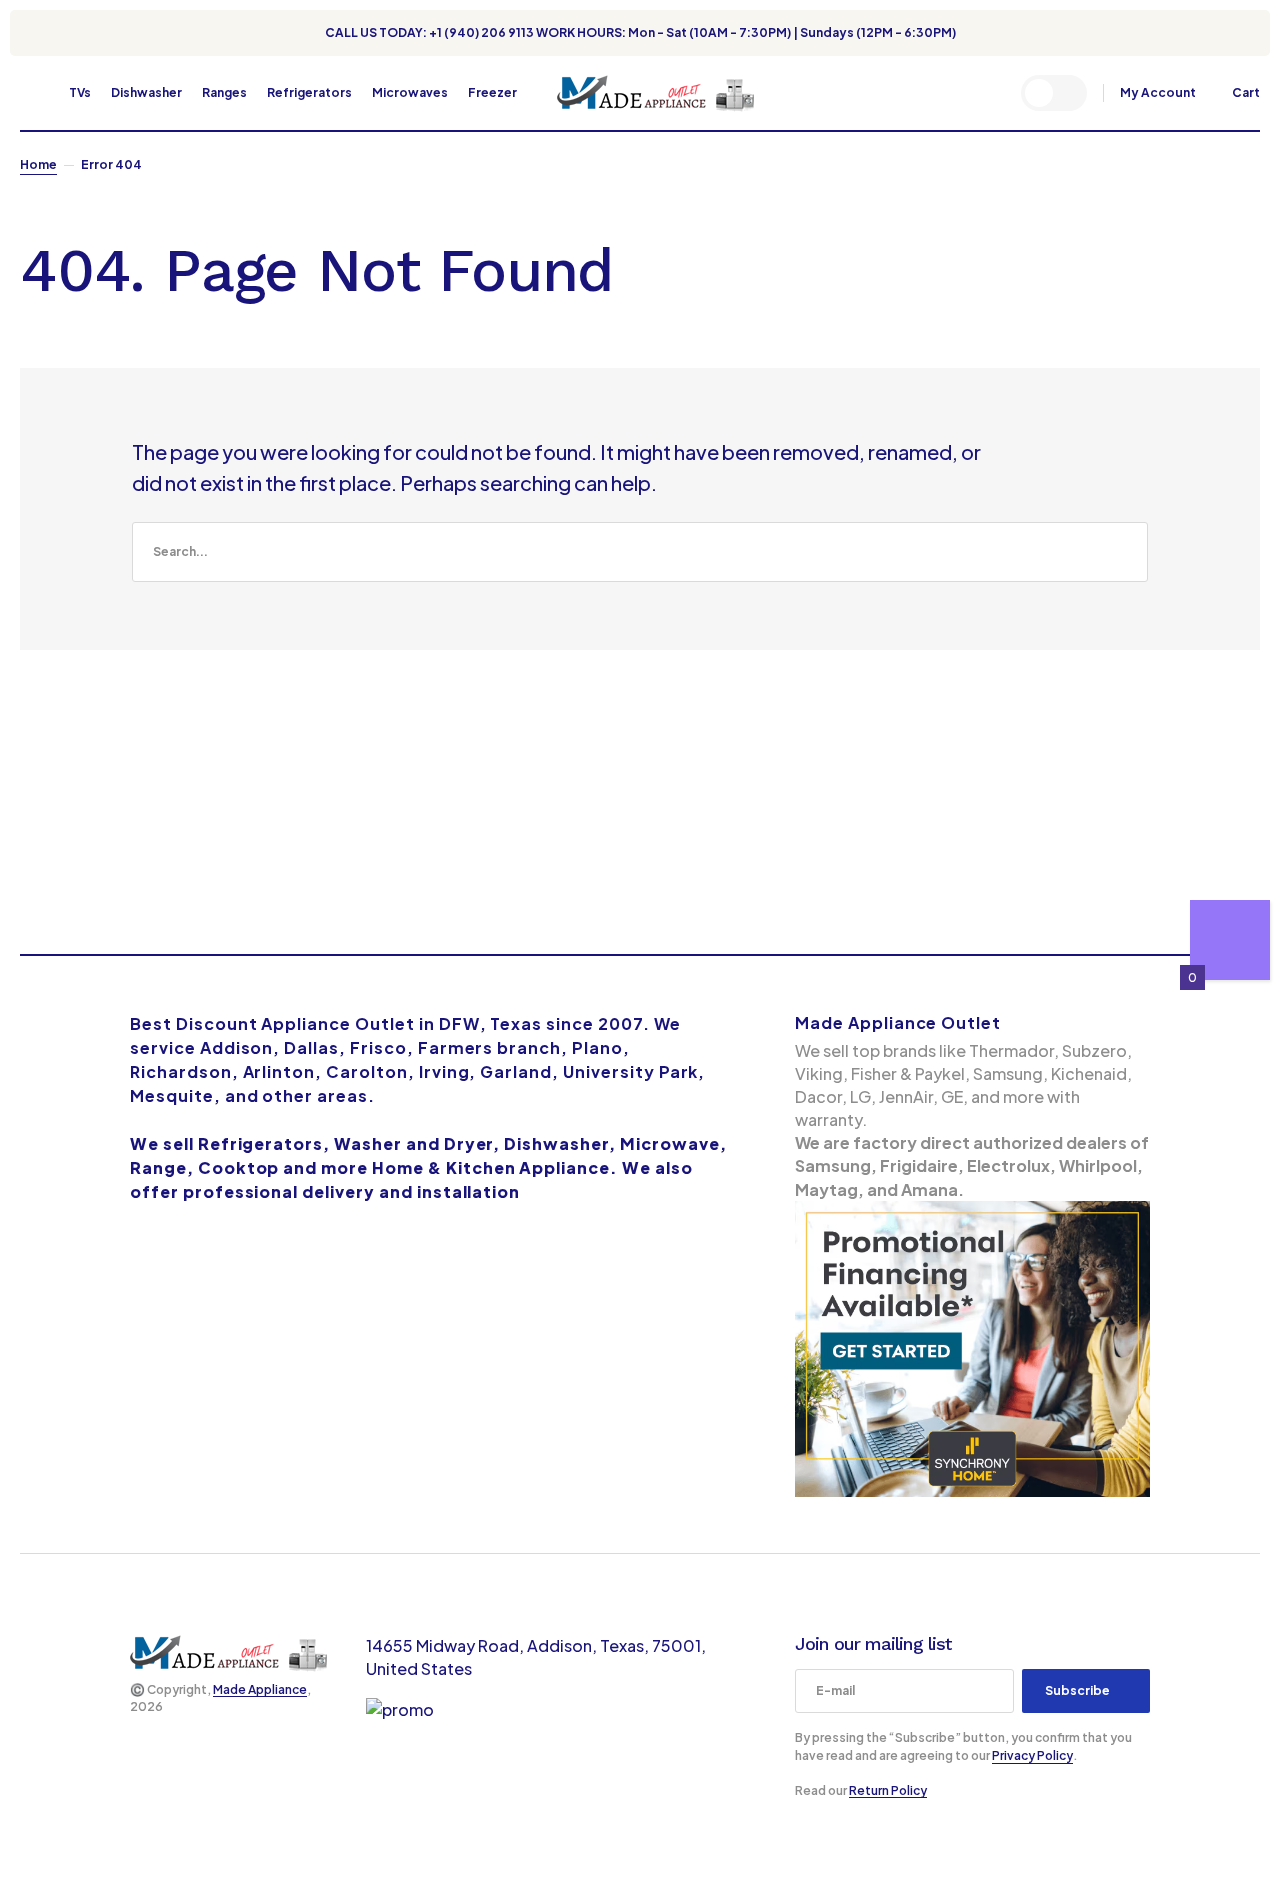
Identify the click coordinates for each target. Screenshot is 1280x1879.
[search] (640, 552)
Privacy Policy (1032, 1755)
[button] (29, 93)
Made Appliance (260, 1689)
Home (38, 164)
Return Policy (888, 1790)
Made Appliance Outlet (898, 1022)
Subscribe (1077, 1690)
